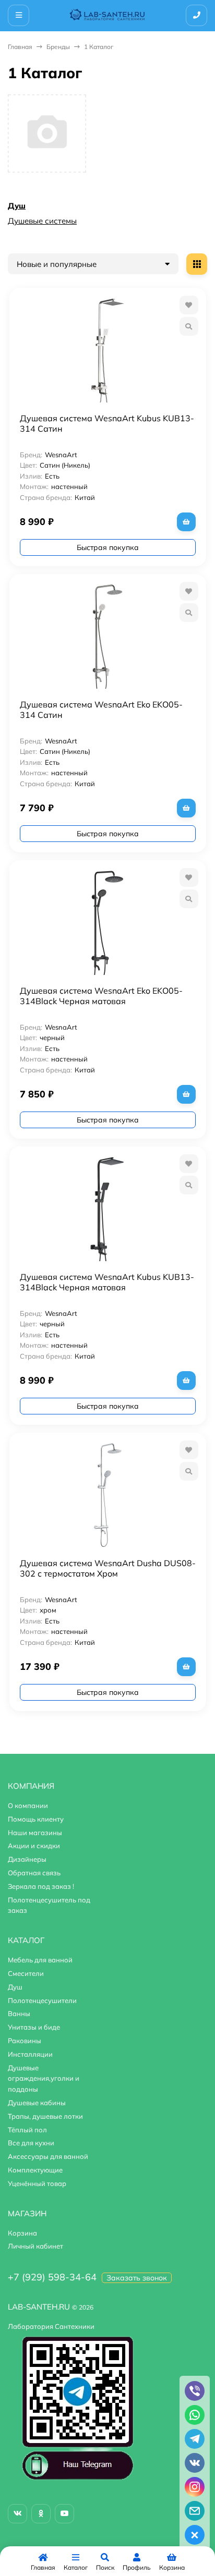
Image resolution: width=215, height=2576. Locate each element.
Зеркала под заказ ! (41, 1886)
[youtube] (64, 2514)
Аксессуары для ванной (48, 2156)
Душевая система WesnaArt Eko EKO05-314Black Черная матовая (101, 996)
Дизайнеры (27, 1859)
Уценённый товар (37, 2183)
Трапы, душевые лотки (45, 2116)
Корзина (22, 2233)
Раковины (25, 2041)
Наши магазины (35, 1833)
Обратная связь (34, 1873)
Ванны (19, 2013)
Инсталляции (30, 2054)
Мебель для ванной (40, 1960)
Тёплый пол (27, 2130)
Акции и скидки (34, 1846)
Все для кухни (31, 2143)
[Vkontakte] (17, 2514)
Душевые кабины (37, 2103)
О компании (28, 1805)
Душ (17, 206)
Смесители (26, 1973)
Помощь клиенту (36, 1819)
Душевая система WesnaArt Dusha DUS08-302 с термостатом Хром (108, 1568)
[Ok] (41, 2514)
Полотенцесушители (42, 2000)
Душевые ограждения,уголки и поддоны (44, 2079)
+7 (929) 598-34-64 (52, 2277)
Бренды (58, 47)
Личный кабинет (35, 2246)
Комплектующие (35, 2170)
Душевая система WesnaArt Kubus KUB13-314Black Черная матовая (107, 1282)
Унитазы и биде (34, 2027)
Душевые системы (42, 221)
